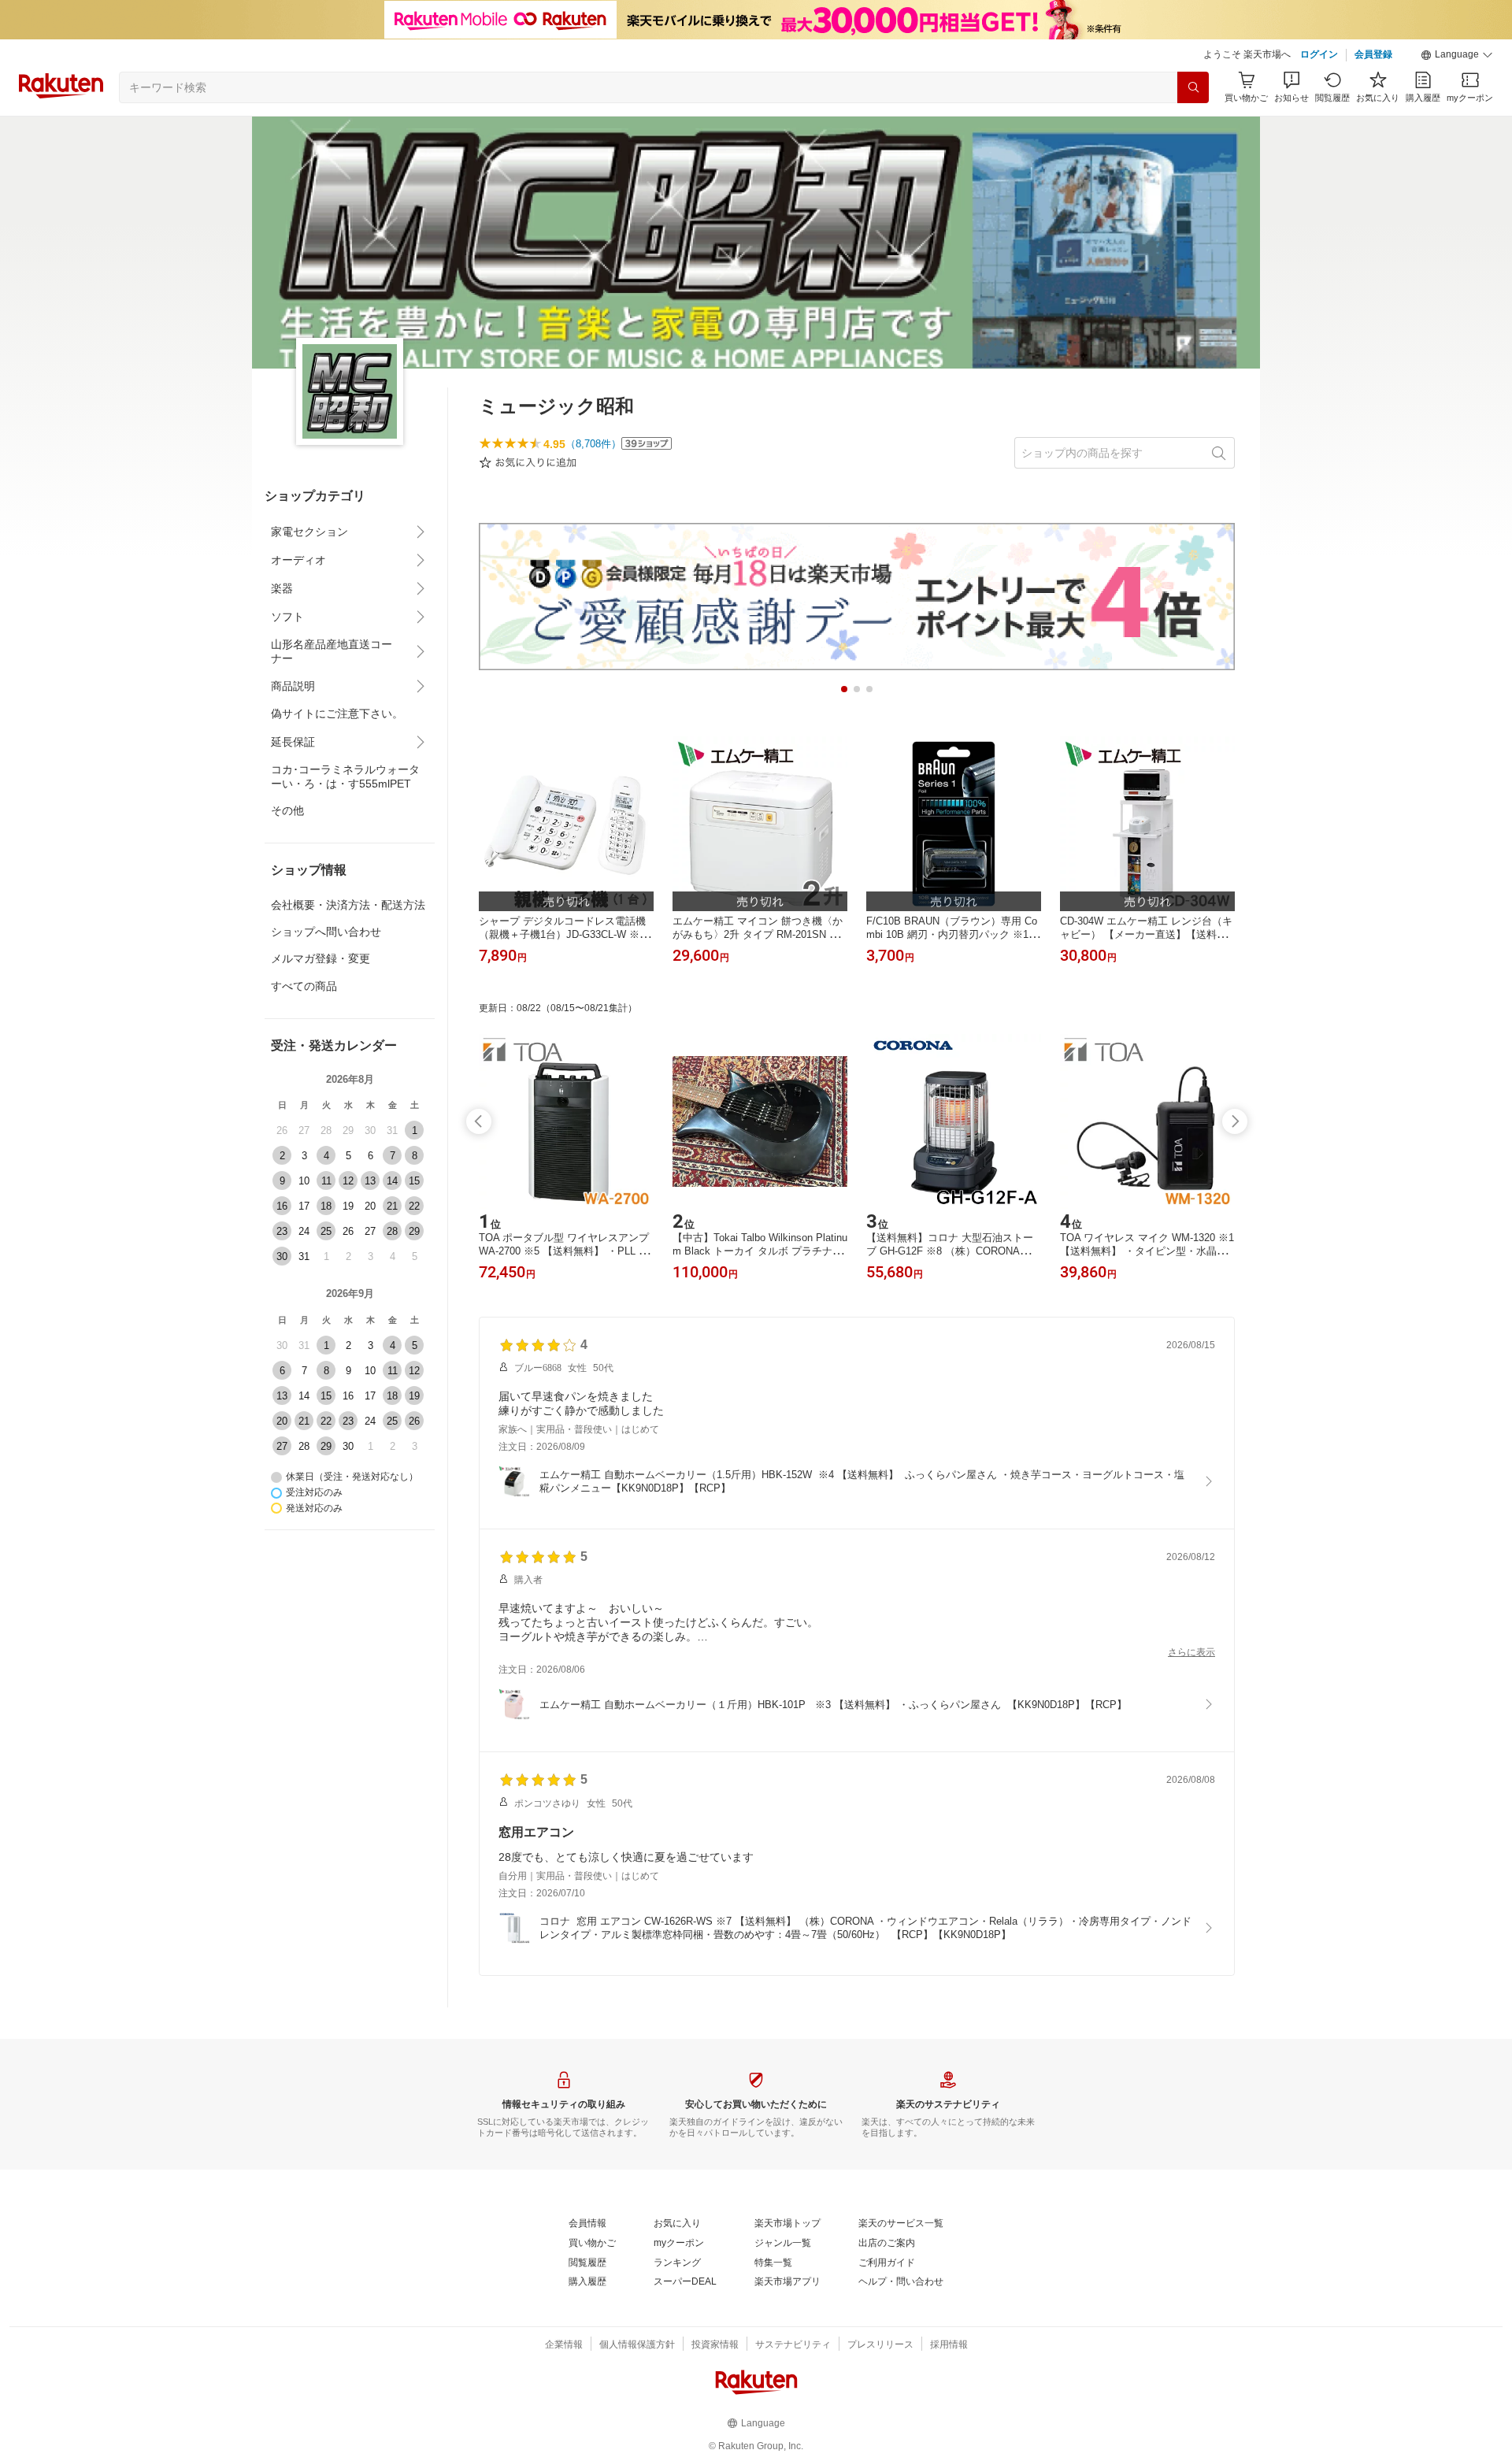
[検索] (1193, 87)
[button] (1457, 55)
